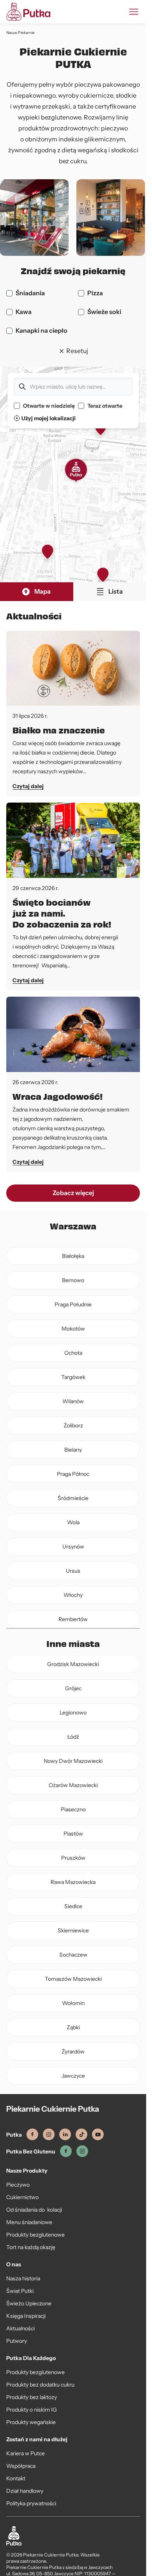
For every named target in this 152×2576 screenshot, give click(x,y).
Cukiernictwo (22, 2197)
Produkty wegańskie (31, 2422)
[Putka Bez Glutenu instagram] (82, 2151)
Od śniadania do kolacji (34, 2210)
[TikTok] (81, 2134)
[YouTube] (98, 2134)
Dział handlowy (25, 2491)
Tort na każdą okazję (31, 2247)
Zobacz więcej (73, 1193)
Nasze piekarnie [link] (20, 33)
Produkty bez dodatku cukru (40, 2385)
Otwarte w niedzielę (49, 406)
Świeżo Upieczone (29, 2303)
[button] (76, 471)
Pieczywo (18, 2185)
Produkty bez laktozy (32, 2397)
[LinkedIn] (65, 2134)
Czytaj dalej (28, 786)
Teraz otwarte (105, 406)
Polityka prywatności (31, 2503)
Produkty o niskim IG (32, 2410)
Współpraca (21, 2466)
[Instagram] (49, 2134)
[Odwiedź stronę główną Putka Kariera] (28, 12)
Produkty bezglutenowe (35, 2235)
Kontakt (16, 2478)
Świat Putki (20, 2291)
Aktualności (20, 2328)
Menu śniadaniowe (29, 2222)
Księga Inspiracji (26, 2316)
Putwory (17, 2341)
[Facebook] (32, 2134)
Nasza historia (23, 2278)
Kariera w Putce (26, 2453)
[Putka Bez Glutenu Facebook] (66, 2151)
